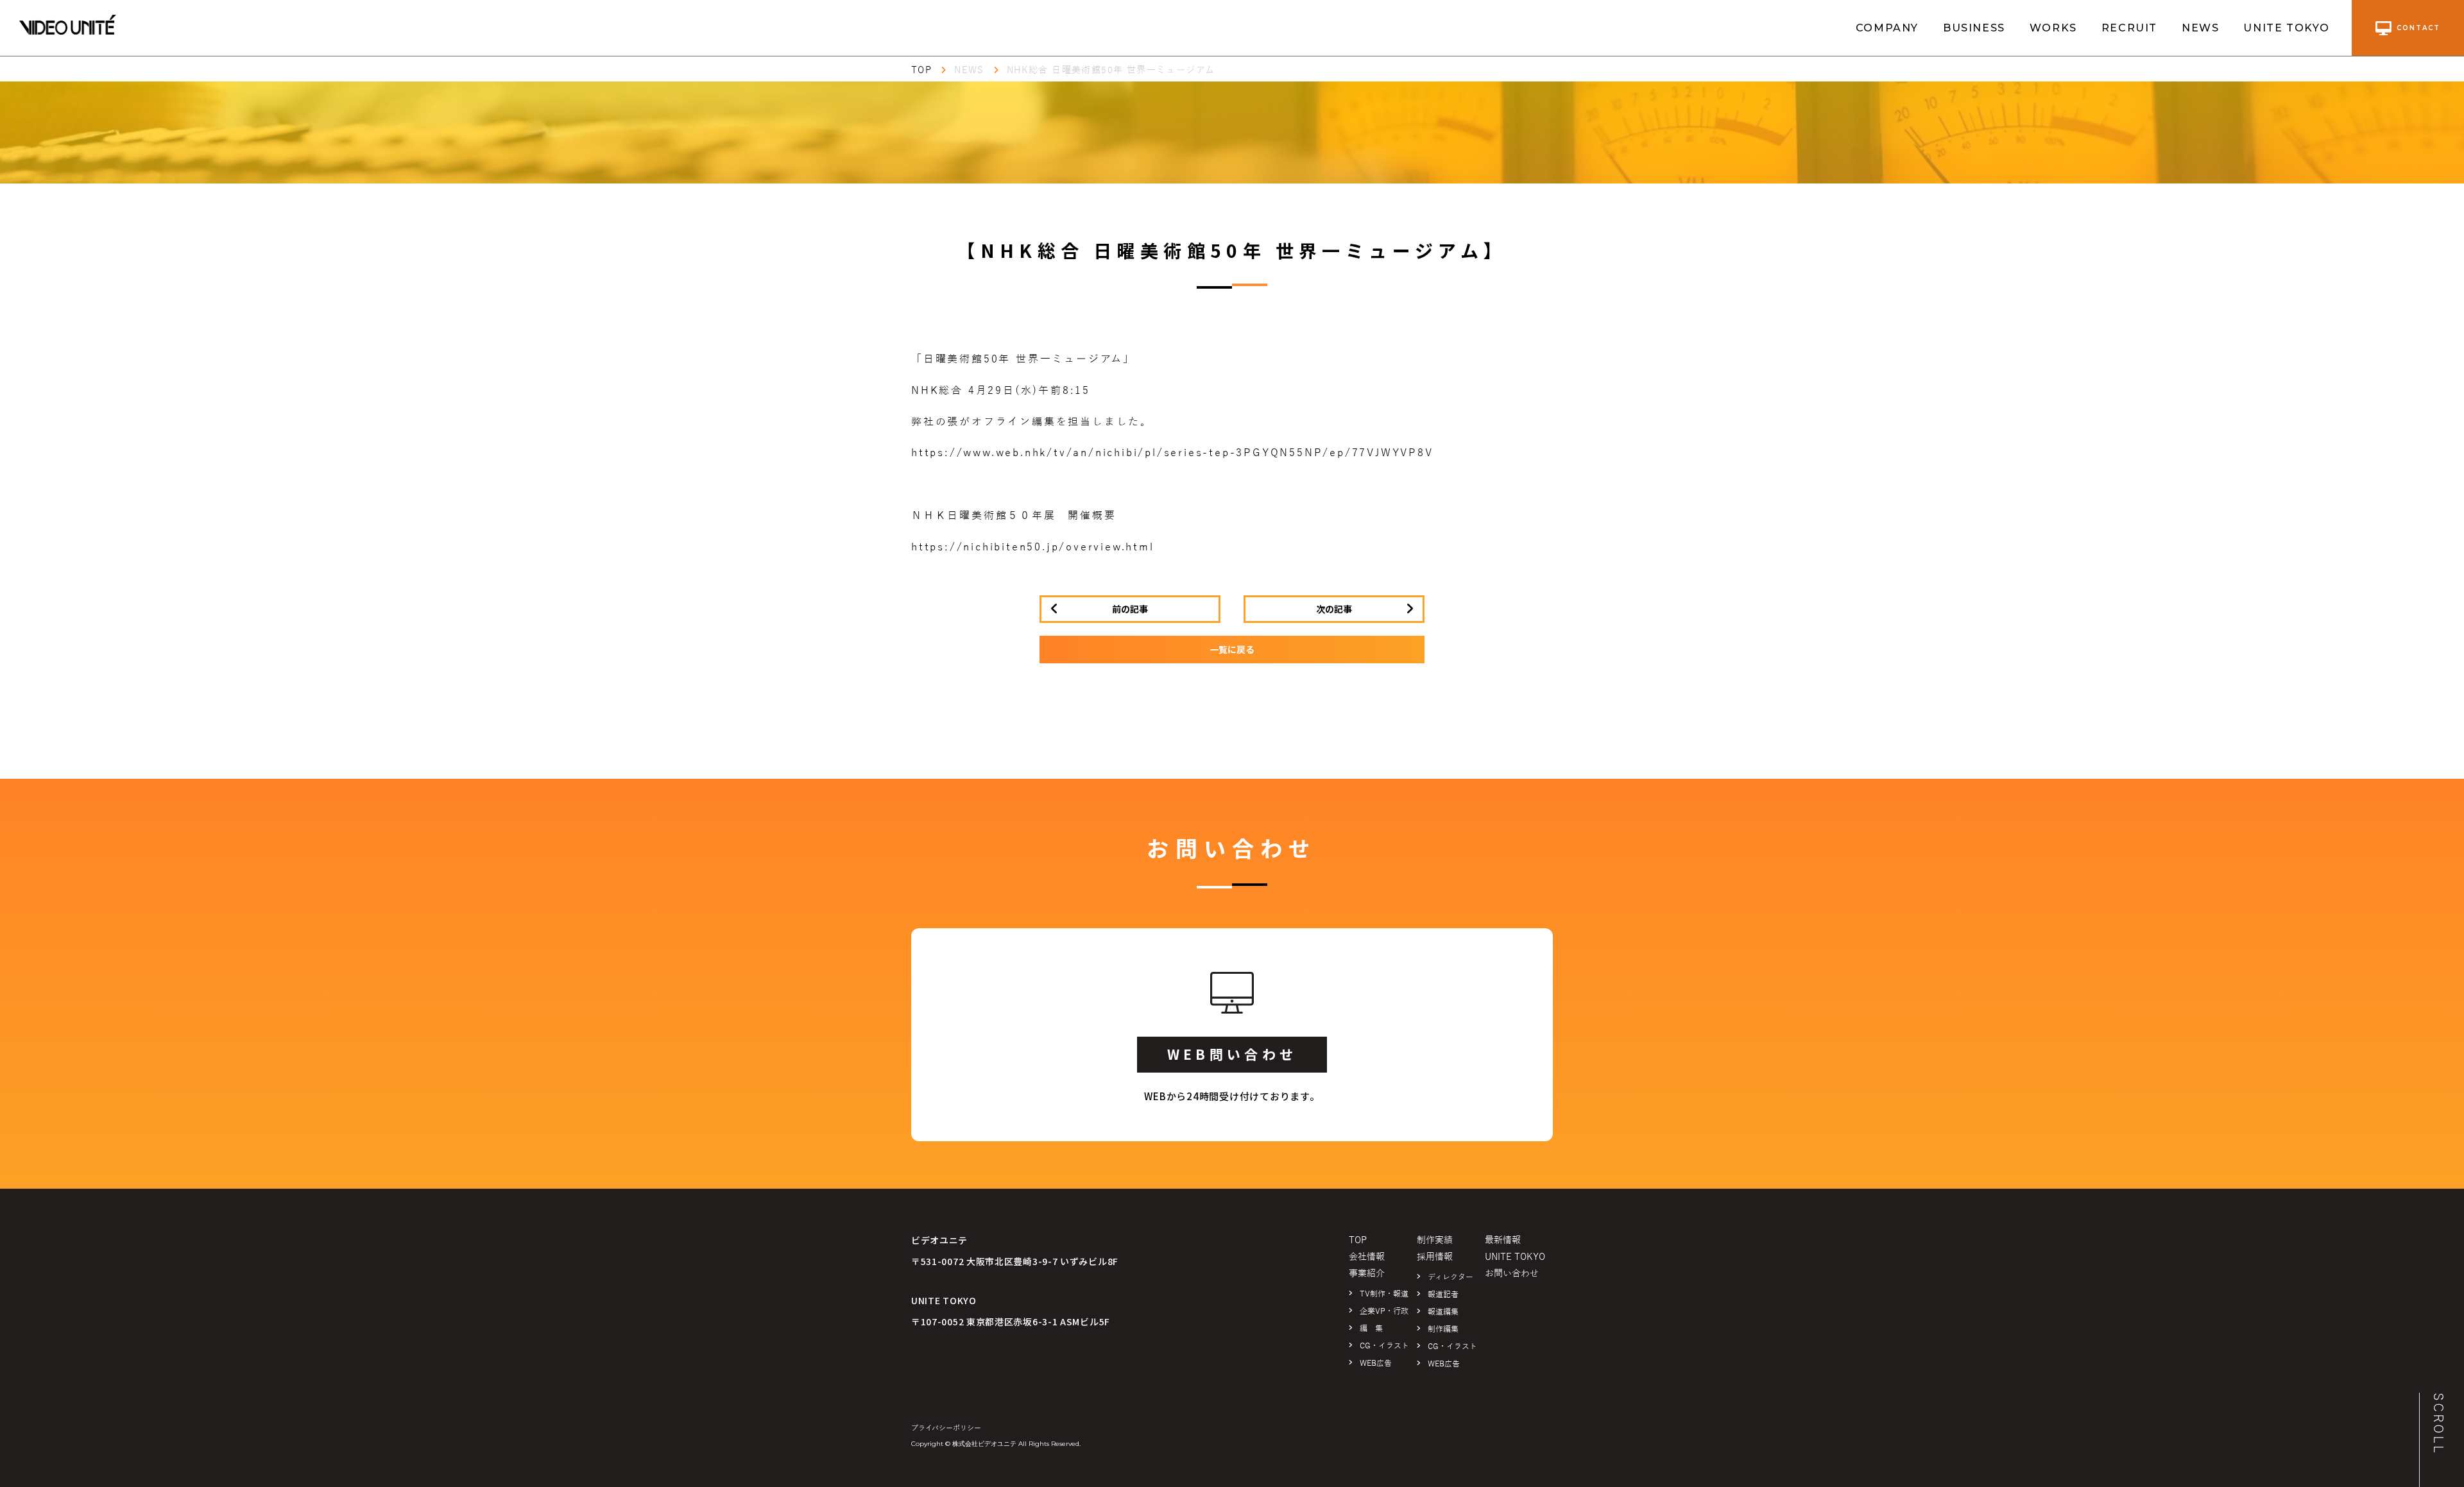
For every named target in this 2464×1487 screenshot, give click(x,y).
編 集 (1371, 1329)
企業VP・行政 (1384, 1311)
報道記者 (1443, 1295)
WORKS (2053, 28)
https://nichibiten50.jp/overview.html (1033, 547)
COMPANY (1887, 28)
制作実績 (1435, 1240)
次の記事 (1334, 609)
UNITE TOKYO (2287, 28)
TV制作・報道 (1384, 1294)
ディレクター (1450, 1277)
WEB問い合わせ (1232, 1054)
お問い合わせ (1512, 1274)
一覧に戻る (1232, 649)
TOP (921, 70)
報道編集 (1443, 1312)
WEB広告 (1376, 1363)
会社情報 (1367, 1257)
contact (2418, 28)
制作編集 (1443, 1329)
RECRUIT (2129, 28)
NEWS (2200, 28)
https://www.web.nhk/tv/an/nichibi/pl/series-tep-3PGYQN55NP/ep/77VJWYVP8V (1172, 453)
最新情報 (1503, 1240)
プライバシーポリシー (946, 1428)
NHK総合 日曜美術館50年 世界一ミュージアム (1111, 70)
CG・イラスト (1384, 1346)
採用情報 (1435, 1257)
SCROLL (2438, 1424)
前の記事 (1130, 609)
